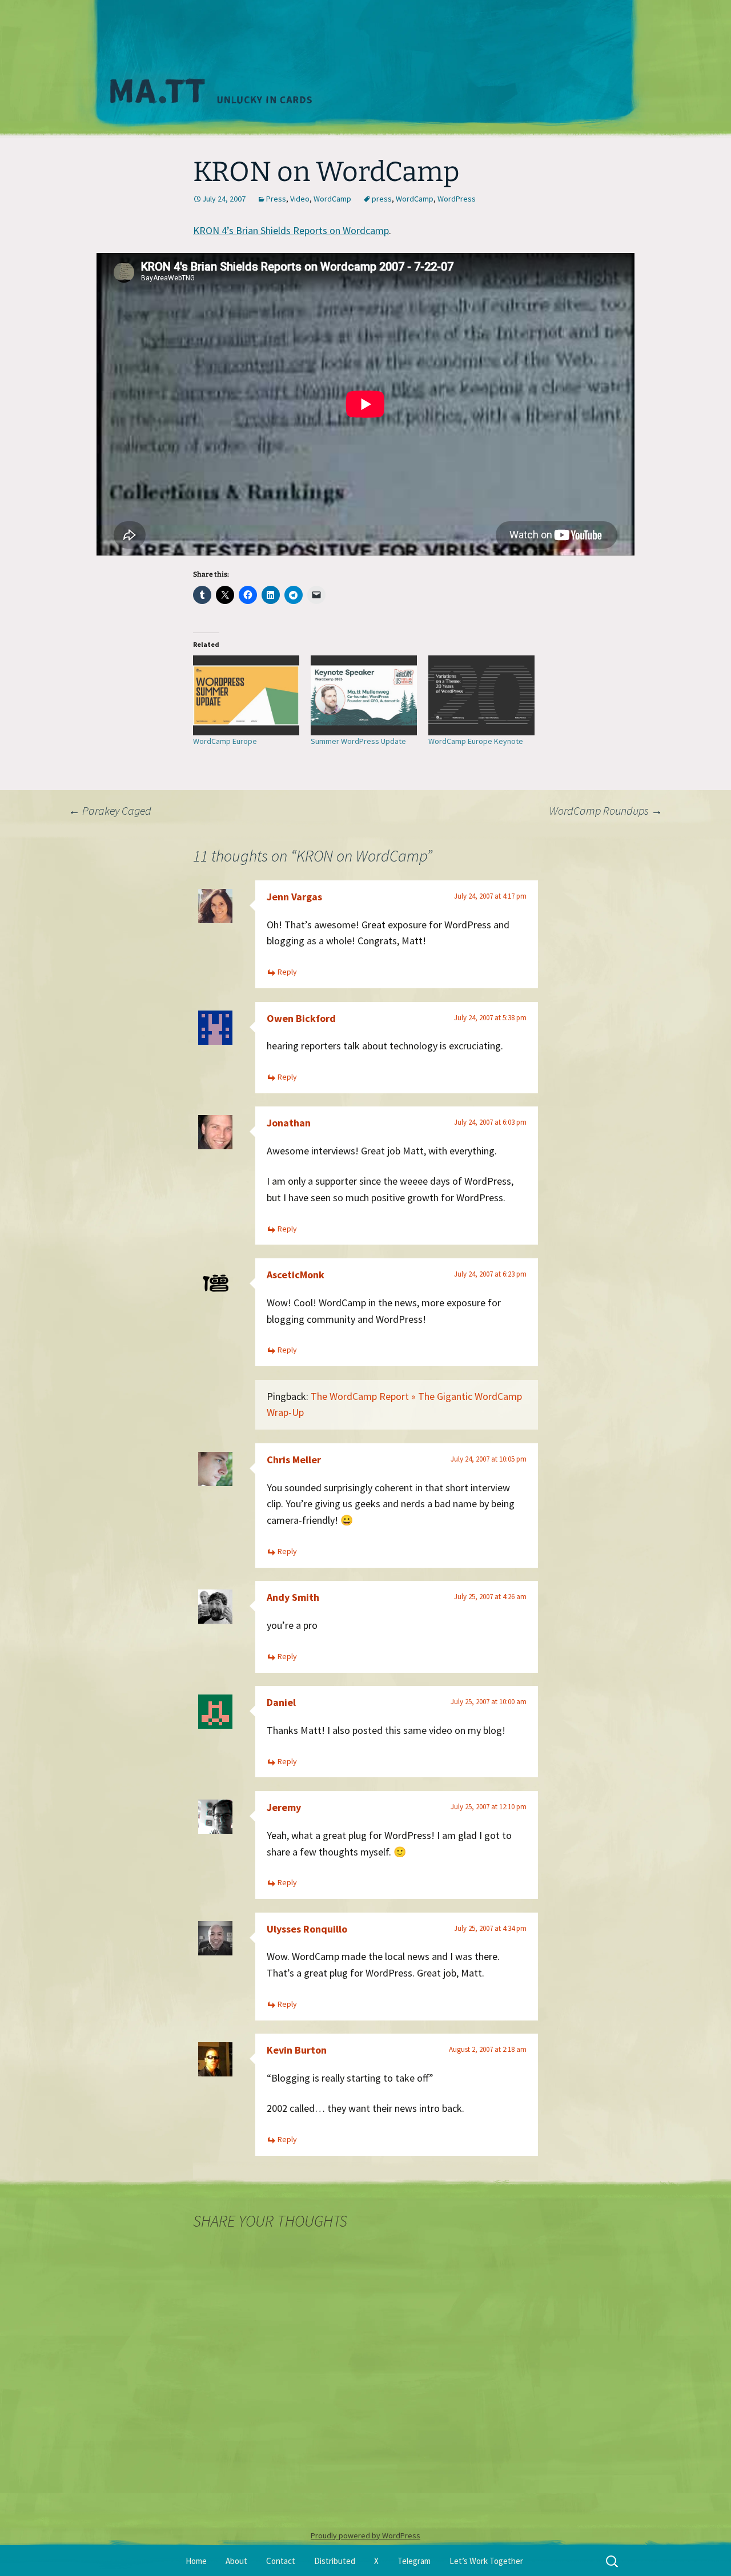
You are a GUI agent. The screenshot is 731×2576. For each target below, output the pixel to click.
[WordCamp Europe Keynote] (481, 695)
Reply (287, 972)
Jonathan (289, 1123)
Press (276, 199)
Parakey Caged (110, 810)
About (236, 2561)
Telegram (414, 2561)
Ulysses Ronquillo (307, 1929)
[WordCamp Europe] (246, 695)
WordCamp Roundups (606, 810)
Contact (281, 2561)
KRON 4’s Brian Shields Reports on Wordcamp (291, 230)
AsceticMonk (296, 1275)
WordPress (457, 199)
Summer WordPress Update (358, 741)
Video (300, 199)
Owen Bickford (301, 1018)
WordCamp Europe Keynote (476, 741)
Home (196, 2561)
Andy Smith (293, 1597)
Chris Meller (294, 1460)
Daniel (281, 1702)
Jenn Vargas (294, 897)
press (382, 199)
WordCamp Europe (225, 741)
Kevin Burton (297, 2050)
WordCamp (332, 199)
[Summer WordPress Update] (364, 695)
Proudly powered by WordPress (365, 2535)
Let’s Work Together (486, 2561)
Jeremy (284, 1807)
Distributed (335, 2561)
